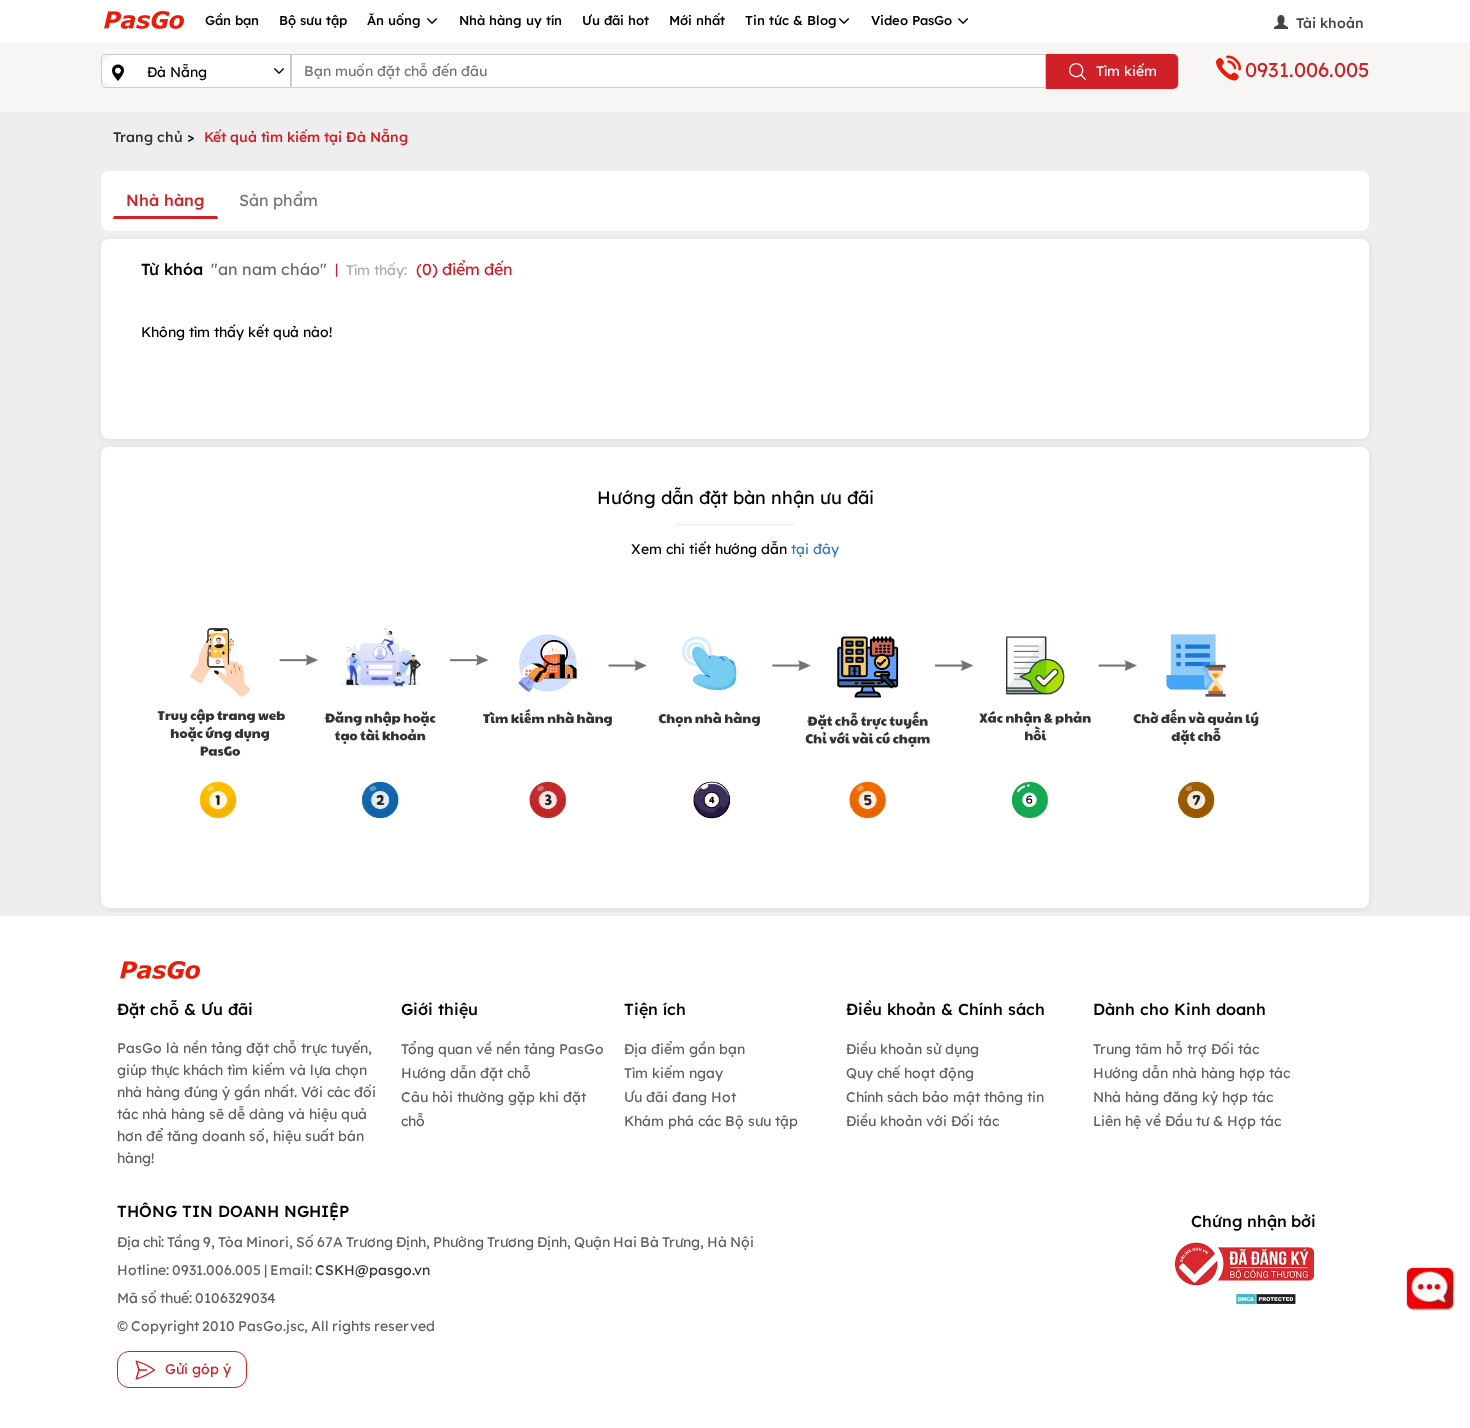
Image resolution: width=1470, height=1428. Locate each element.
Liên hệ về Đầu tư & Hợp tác (1187, 1121)
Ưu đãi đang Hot (680, 1097)
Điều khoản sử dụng (912, 1049)
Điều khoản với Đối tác (922, 1121)
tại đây (813, 549)
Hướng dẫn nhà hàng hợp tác (1191, 1073)
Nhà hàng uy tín (510, 20)
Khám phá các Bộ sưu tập (711, 1121)
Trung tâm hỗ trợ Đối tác (1176, 1049)
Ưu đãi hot (615, 20)
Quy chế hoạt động (910, 1073)
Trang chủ (148, 137)
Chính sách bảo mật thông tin (945, 1097)
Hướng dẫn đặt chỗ (466, 1073)
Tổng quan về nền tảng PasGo (502, 1049)
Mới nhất (697, 20)
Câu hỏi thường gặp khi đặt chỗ (493, 1109)
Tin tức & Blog (791, 20)
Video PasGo (913, 20)
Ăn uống (396, 20)
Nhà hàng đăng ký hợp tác (1183, 1097)
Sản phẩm (278, 200)
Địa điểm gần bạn (684, 1049)
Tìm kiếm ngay (673, 1073)
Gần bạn (232, 20)
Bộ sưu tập (313, 20)
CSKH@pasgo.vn (371, 1270)
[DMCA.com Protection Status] (1229, 1297)
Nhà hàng (165, 200)
